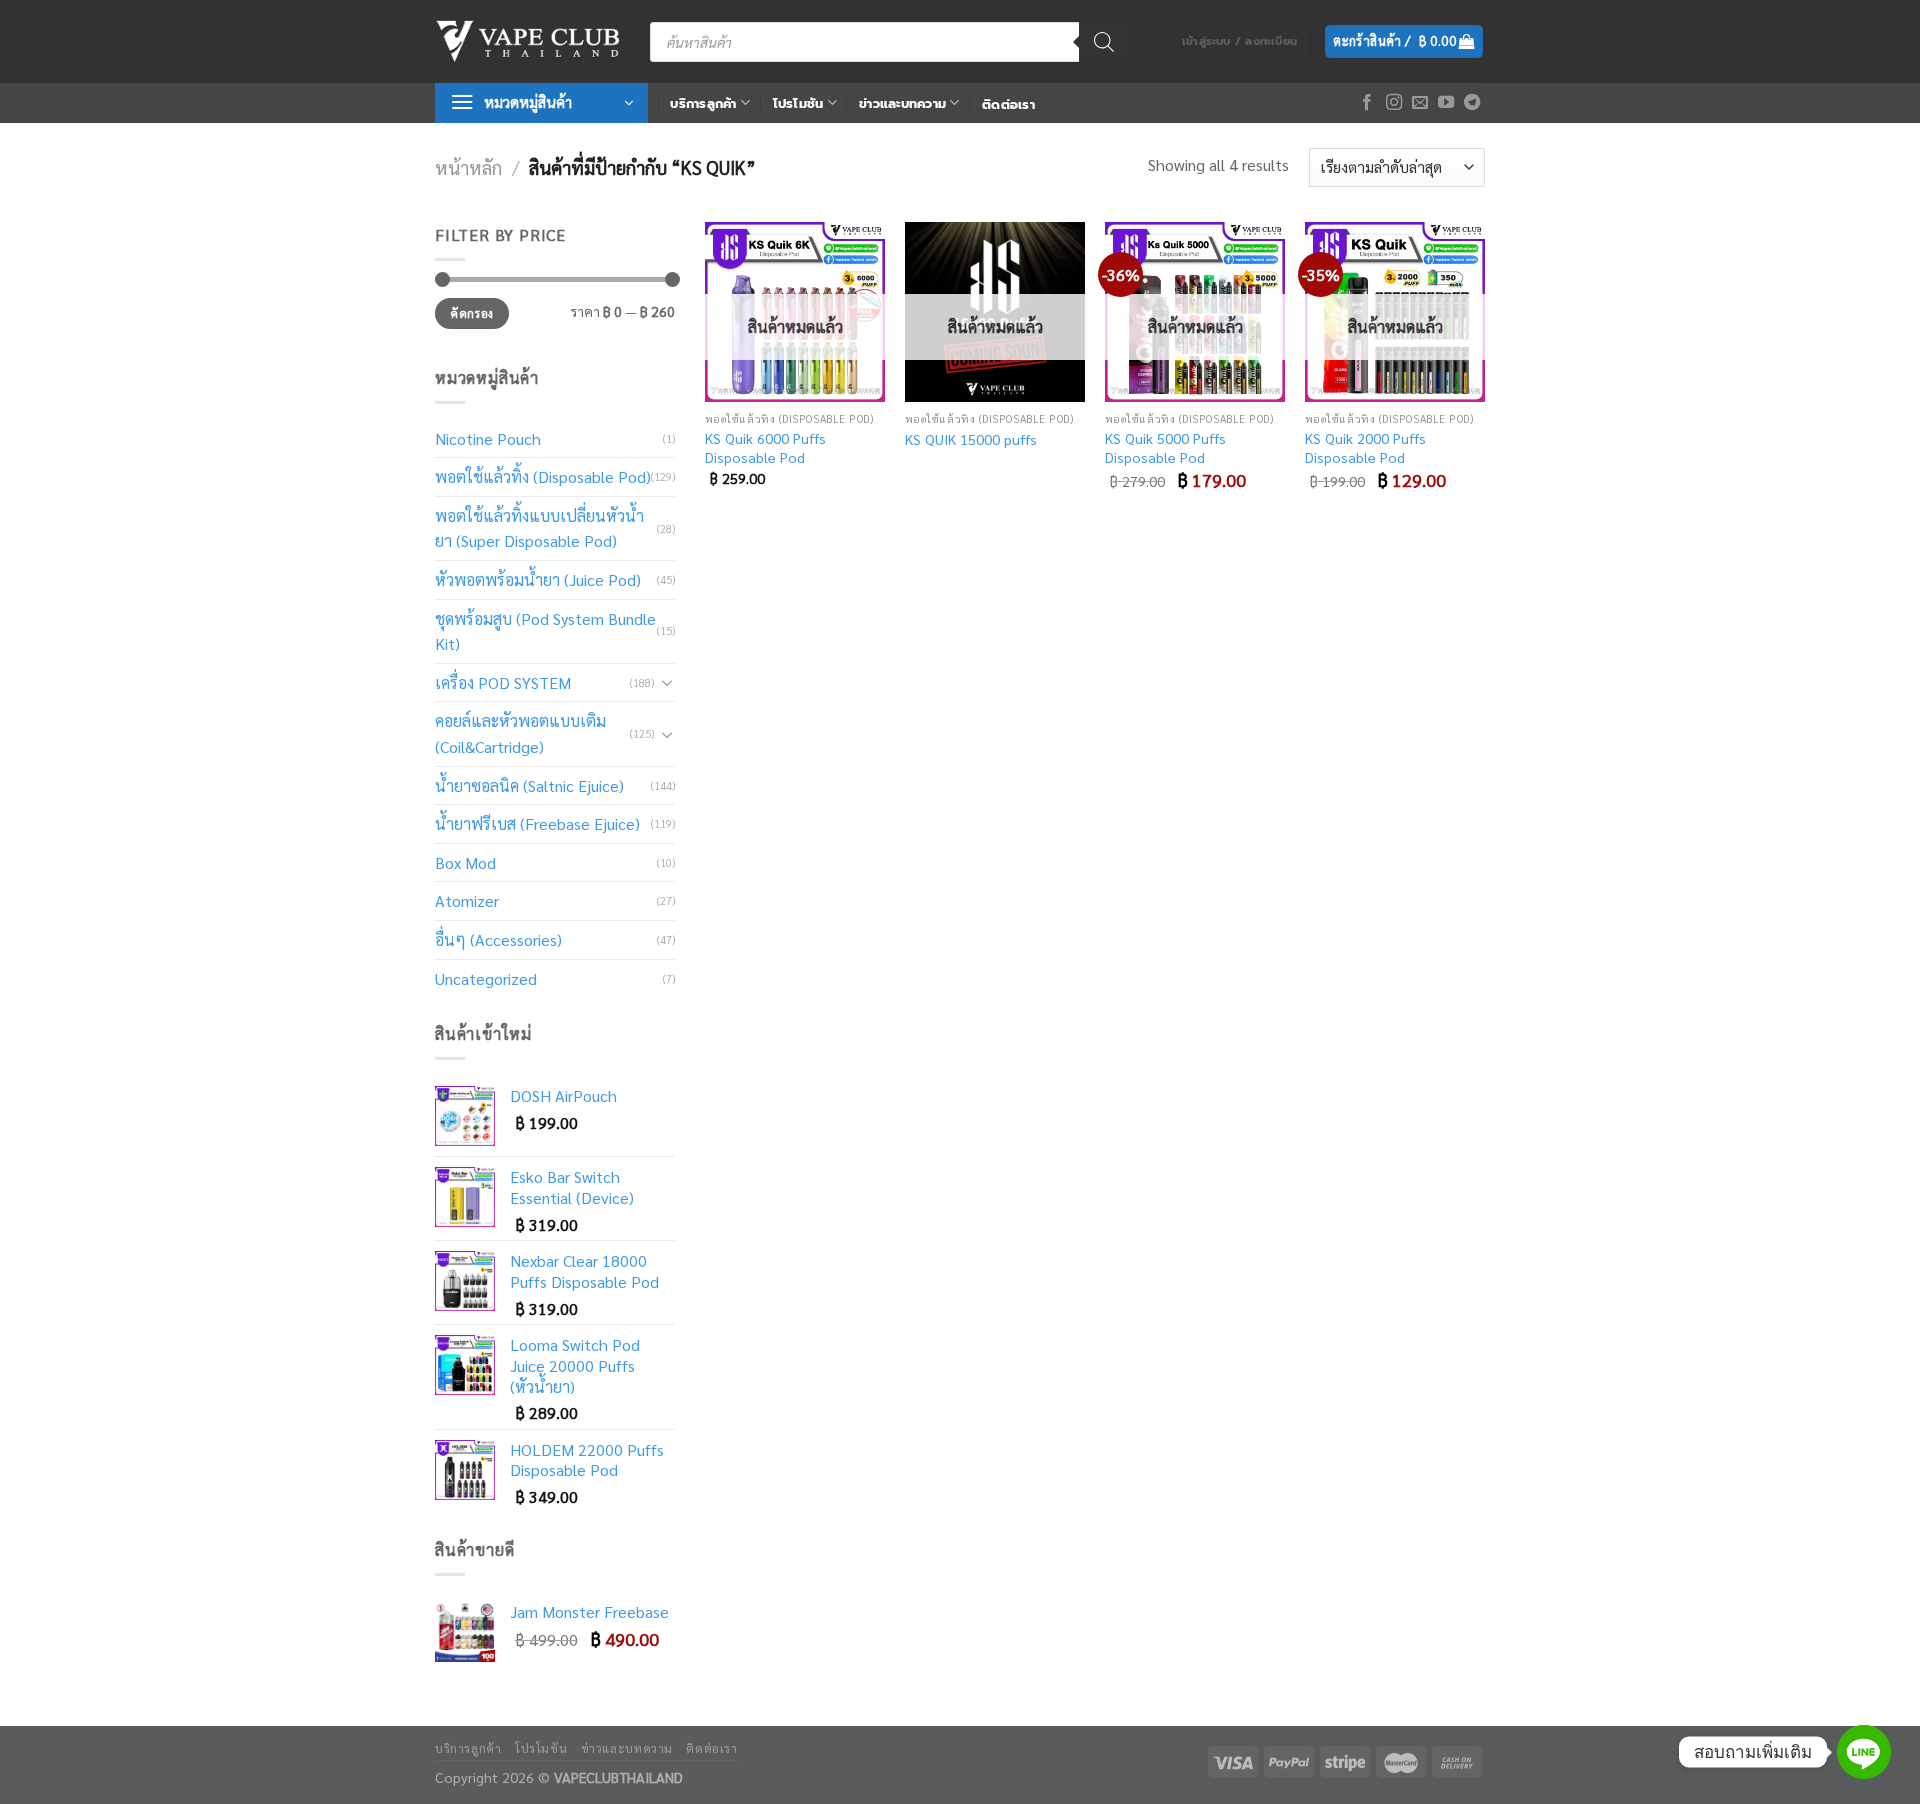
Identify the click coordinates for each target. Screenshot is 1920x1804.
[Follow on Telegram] (1472, 103)
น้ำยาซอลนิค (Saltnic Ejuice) (529, 785)
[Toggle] (667, 682)
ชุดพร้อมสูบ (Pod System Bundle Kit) (545, 631)
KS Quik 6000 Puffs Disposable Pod (765, 447)
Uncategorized (486, 978)
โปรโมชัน (798, 103)
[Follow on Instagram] (1394, 103)
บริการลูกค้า (703, 103)
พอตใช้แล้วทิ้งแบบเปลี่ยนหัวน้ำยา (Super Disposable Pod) (539, 528)
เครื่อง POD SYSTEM (503, 682)
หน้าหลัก (468, 167)
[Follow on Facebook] (1367, 103)
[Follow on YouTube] (1446, 103)
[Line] (1864, 1752)
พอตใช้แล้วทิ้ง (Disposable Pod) (543, 476)
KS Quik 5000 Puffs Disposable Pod (1165, 447)
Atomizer (467, 900)
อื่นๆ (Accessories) (498, 939)
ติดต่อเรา (1008, 104)
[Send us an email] (1420, 103)
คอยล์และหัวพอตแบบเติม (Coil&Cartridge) (520, 733)
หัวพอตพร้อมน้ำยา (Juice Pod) (538, 579)
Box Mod (465, 862)
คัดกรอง (471, 313)
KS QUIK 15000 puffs (971, 439)
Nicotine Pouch (488, 438)
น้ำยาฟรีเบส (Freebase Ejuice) (537, 823)
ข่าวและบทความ (902, 103)
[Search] (1104, 42)
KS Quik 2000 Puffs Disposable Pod (1365, 447)
